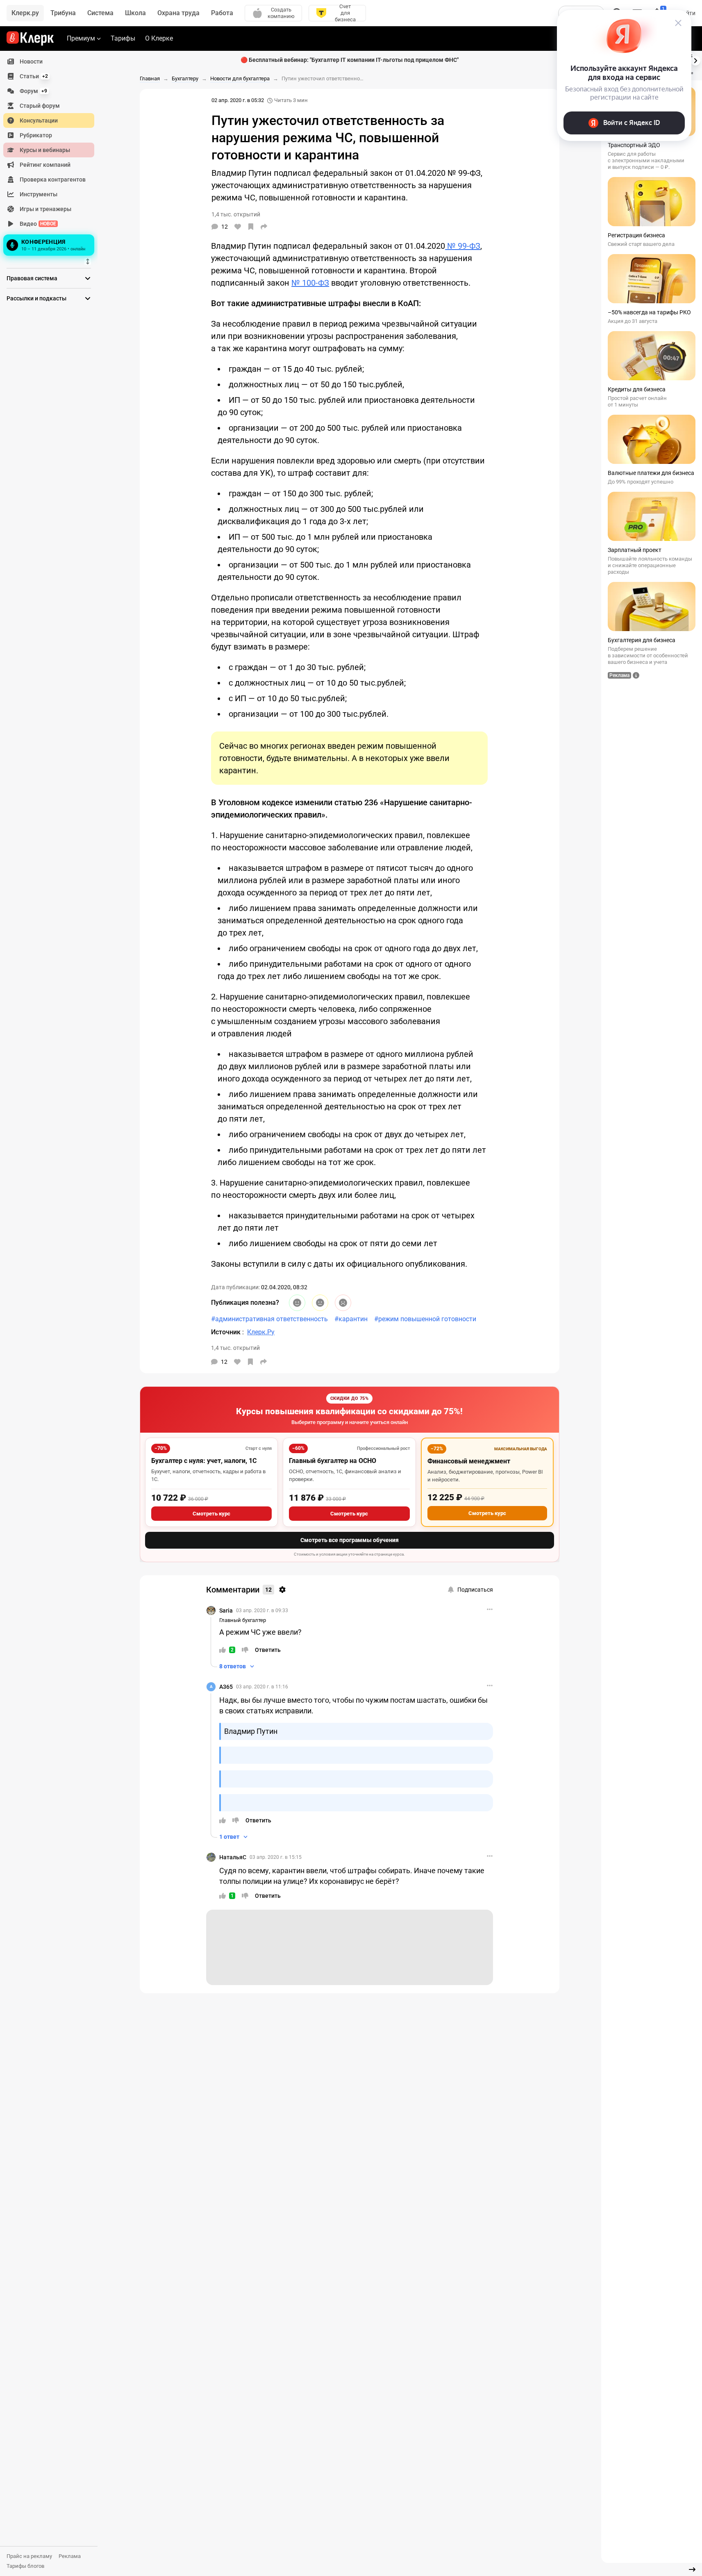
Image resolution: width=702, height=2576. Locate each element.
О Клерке (159, 38)
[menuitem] (49, 61)
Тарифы (123, 38)
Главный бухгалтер (243, 1620)
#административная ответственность (269, 1319)
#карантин (351, 1319)
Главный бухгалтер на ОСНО (333, 1461)
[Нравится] (238, 227)
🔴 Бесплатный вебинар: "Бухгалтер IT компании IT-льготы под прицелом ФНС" (350, 60)
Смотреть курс (211, 1514)
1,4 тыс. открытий (235, 1348)
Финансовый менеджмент (469, 1461)
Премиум (81, 38)
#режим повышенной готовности (425, 1319)
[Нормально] (320, 1303)
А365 (226, 1687)
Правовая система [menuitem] (32, 278)
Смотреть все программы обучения (350, 1540)
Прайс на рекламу (29, 2556)
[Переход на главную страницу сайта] (30, 39)
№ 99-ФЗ (463, 246)
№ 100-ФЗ (310, 283)
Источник (227, 1332)
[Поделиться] (264, 227)
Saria (226, 1611)
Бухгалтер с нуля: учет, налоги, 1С (204, 1461)
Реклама (70, 2556)
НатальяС (233, 1857)
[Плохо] (343, 1303)
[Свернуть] (692, 2569)
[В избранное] (251, 227)
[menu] (52, 156)
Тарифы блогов (25, 2566)
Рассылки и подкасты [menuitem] (36, 298)
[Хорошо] (297, 1303)
